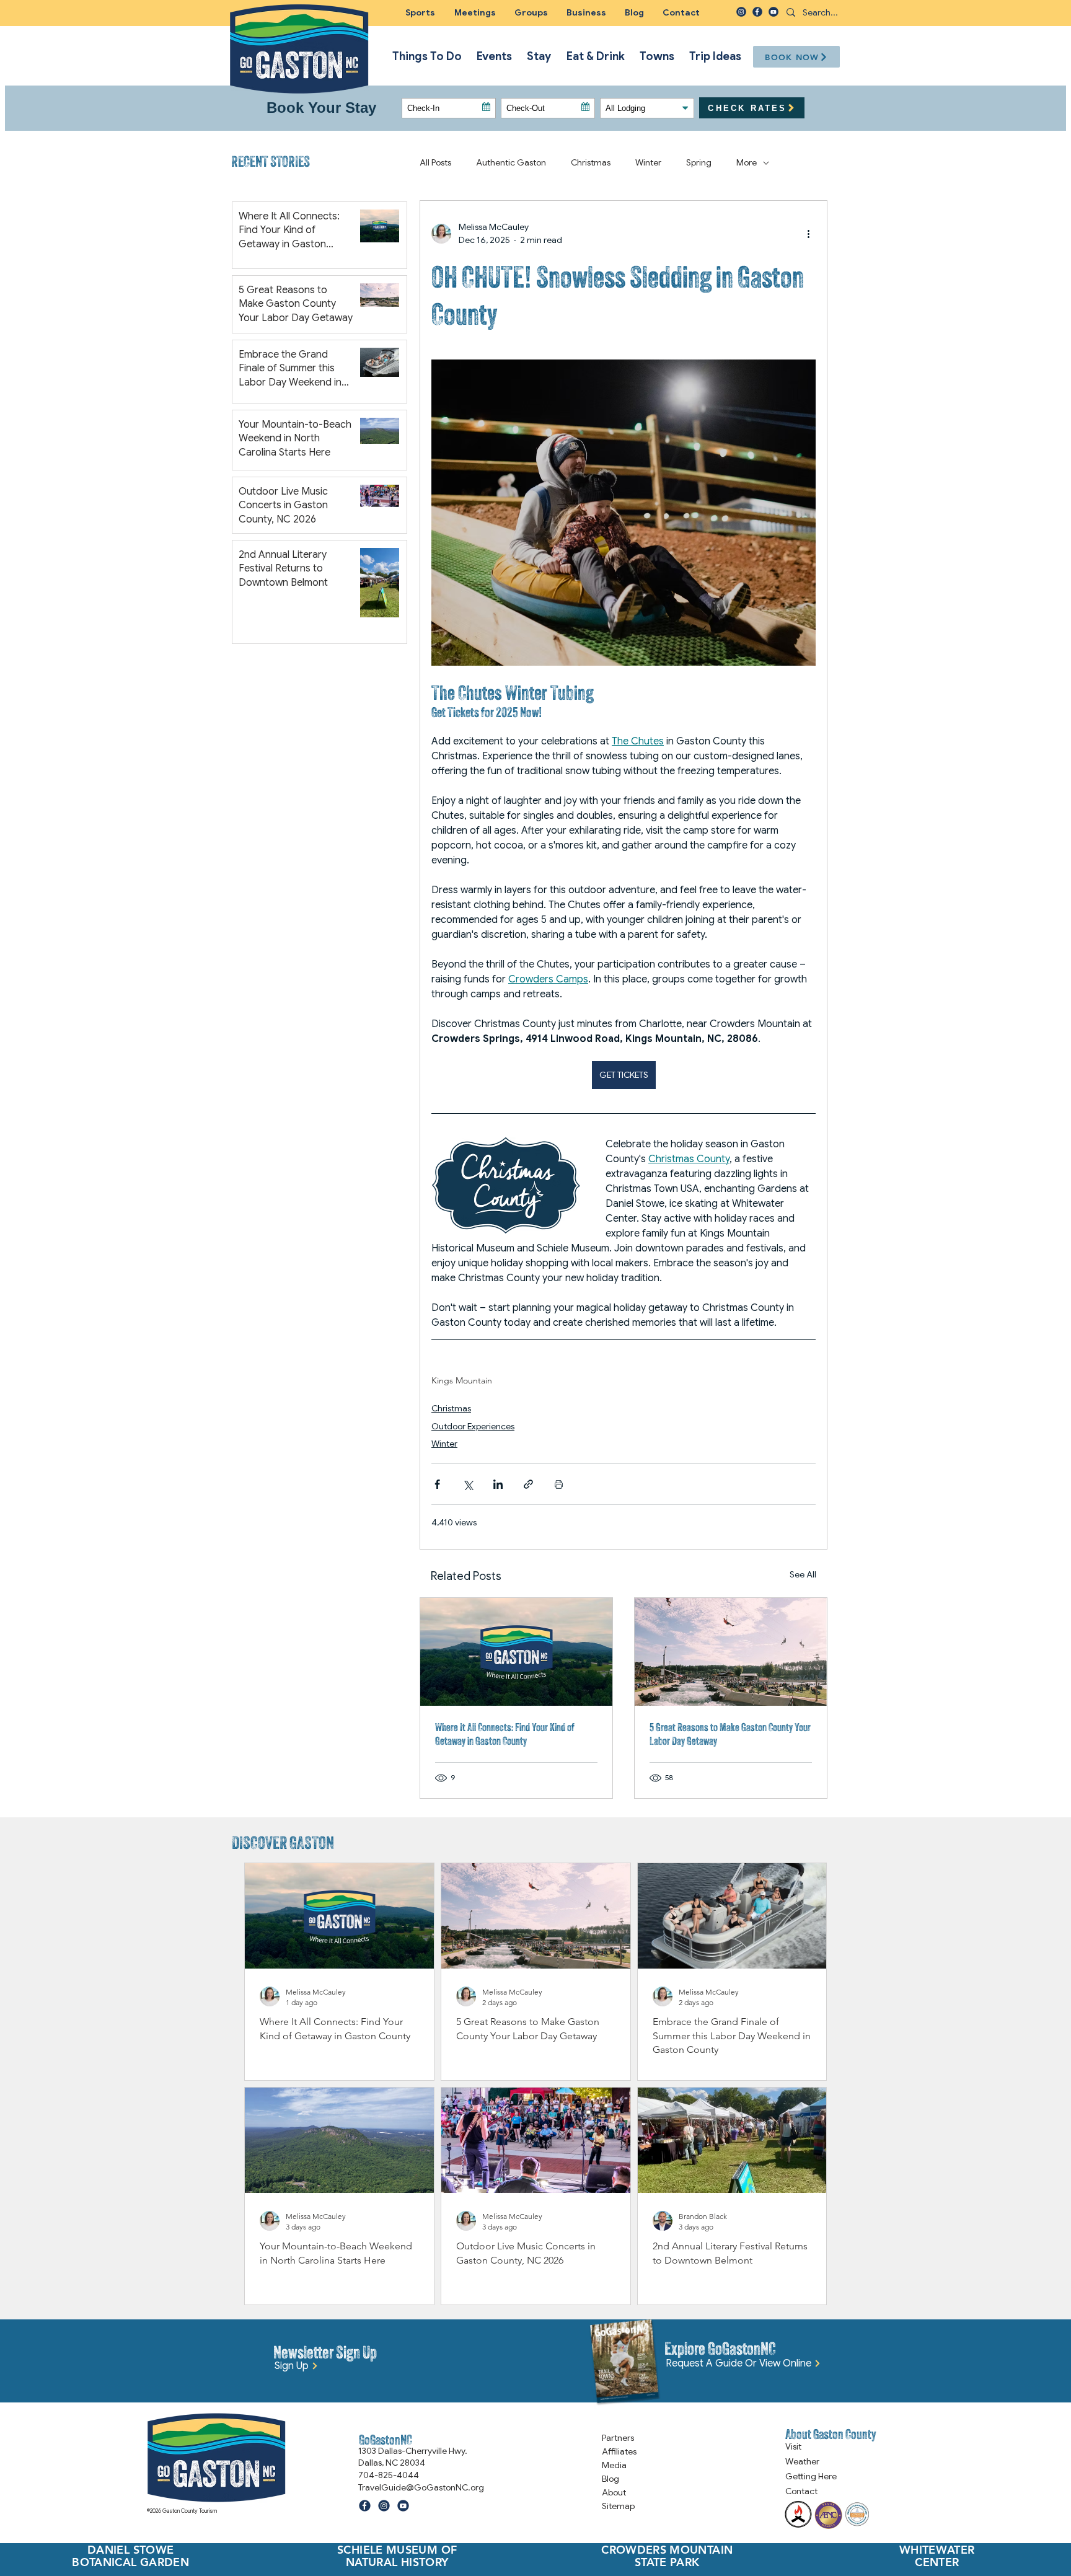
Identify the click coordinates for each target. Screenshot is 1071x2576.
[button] (531, 12)
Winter (444, 1444)
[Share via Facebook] (437, 1484)
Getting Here (811, 2476)
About (614, 2492)
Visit (793, 2446)
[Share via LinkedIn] (498, 1484)
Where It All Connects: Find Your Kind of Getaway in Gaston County (505, 1734)
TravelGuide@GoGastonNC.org (421, 2487)
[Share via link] (528, 1484)
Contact (801, 2491)
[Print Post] (559, 1484)
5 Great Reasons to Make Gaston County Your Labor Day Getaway (730, 1734)
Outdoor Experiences (473, 1426)
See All (803, 1574)
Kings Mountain (462, 1381)
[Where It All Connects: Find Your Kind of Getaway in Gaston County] (516, 1652)
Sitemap (618, 2506)
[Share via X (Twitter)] (468, 1484)
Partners (618, 2438)
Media (614, 2465)
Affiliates (619, 2451)
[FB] (757, 12)
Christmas (451, 1408)
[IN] (741, 12)
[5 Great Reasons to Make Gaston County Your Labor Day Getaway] (731, 1652)
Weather (802, 2461)
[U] (773, 12)
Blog (610, 2479)
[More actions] (808, 234)
